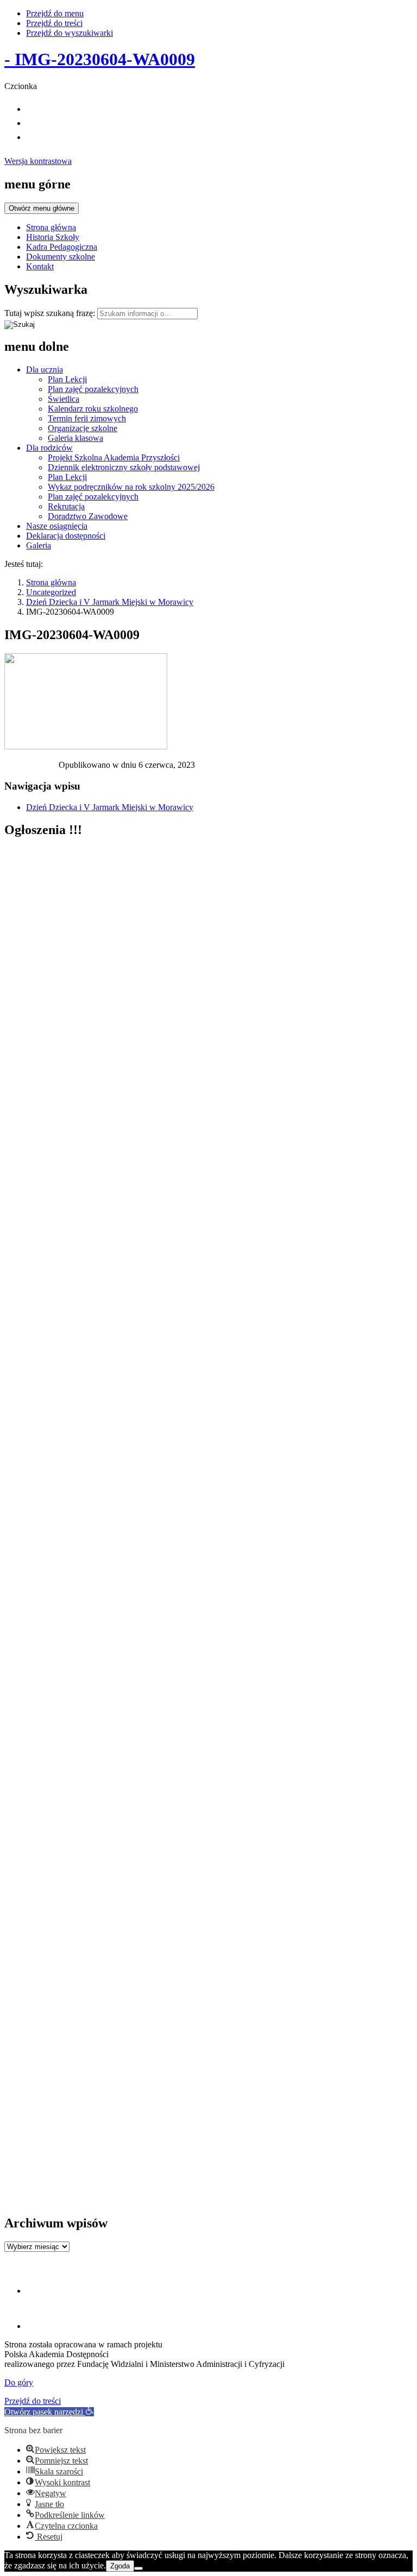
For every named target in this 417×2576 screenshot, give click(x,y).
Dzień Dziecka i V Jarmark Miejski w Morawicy (110, 602)
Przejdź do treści (54, 23)
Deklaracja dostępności (66, 536)
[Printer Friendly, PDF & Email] (31, 768)
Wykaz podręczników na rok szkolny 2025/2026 (131, 487)
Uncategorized (51, 592)
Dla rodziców (49, 448)
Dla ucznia (45, 370)
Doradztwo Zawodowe (88, 516)
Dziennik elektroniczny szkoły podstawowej (124, 467)
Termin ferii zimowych (87, 418)
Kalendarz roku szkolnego (93, 409)
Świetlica (64, 399)
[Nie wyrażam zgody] (138, 2568)
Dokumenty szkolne (61, 257)
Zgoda (120, 2566)
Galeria (39, 545)
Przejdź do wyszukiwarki (69, 33)
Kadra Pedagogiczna (62, 247)
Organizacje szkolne (83, 428)
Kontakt (40, 266)
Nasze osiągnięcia (57, 526)
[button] (49, 2412)
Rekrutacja (66, 506)
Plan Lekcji (67, 379)
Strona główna (51, 227)
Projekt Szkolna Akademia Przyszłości (114, 457)
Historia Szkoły (53, 237)
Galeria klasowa (75, 438)
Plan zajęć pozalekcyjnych (93, 389)
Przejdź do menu (55, 13)
